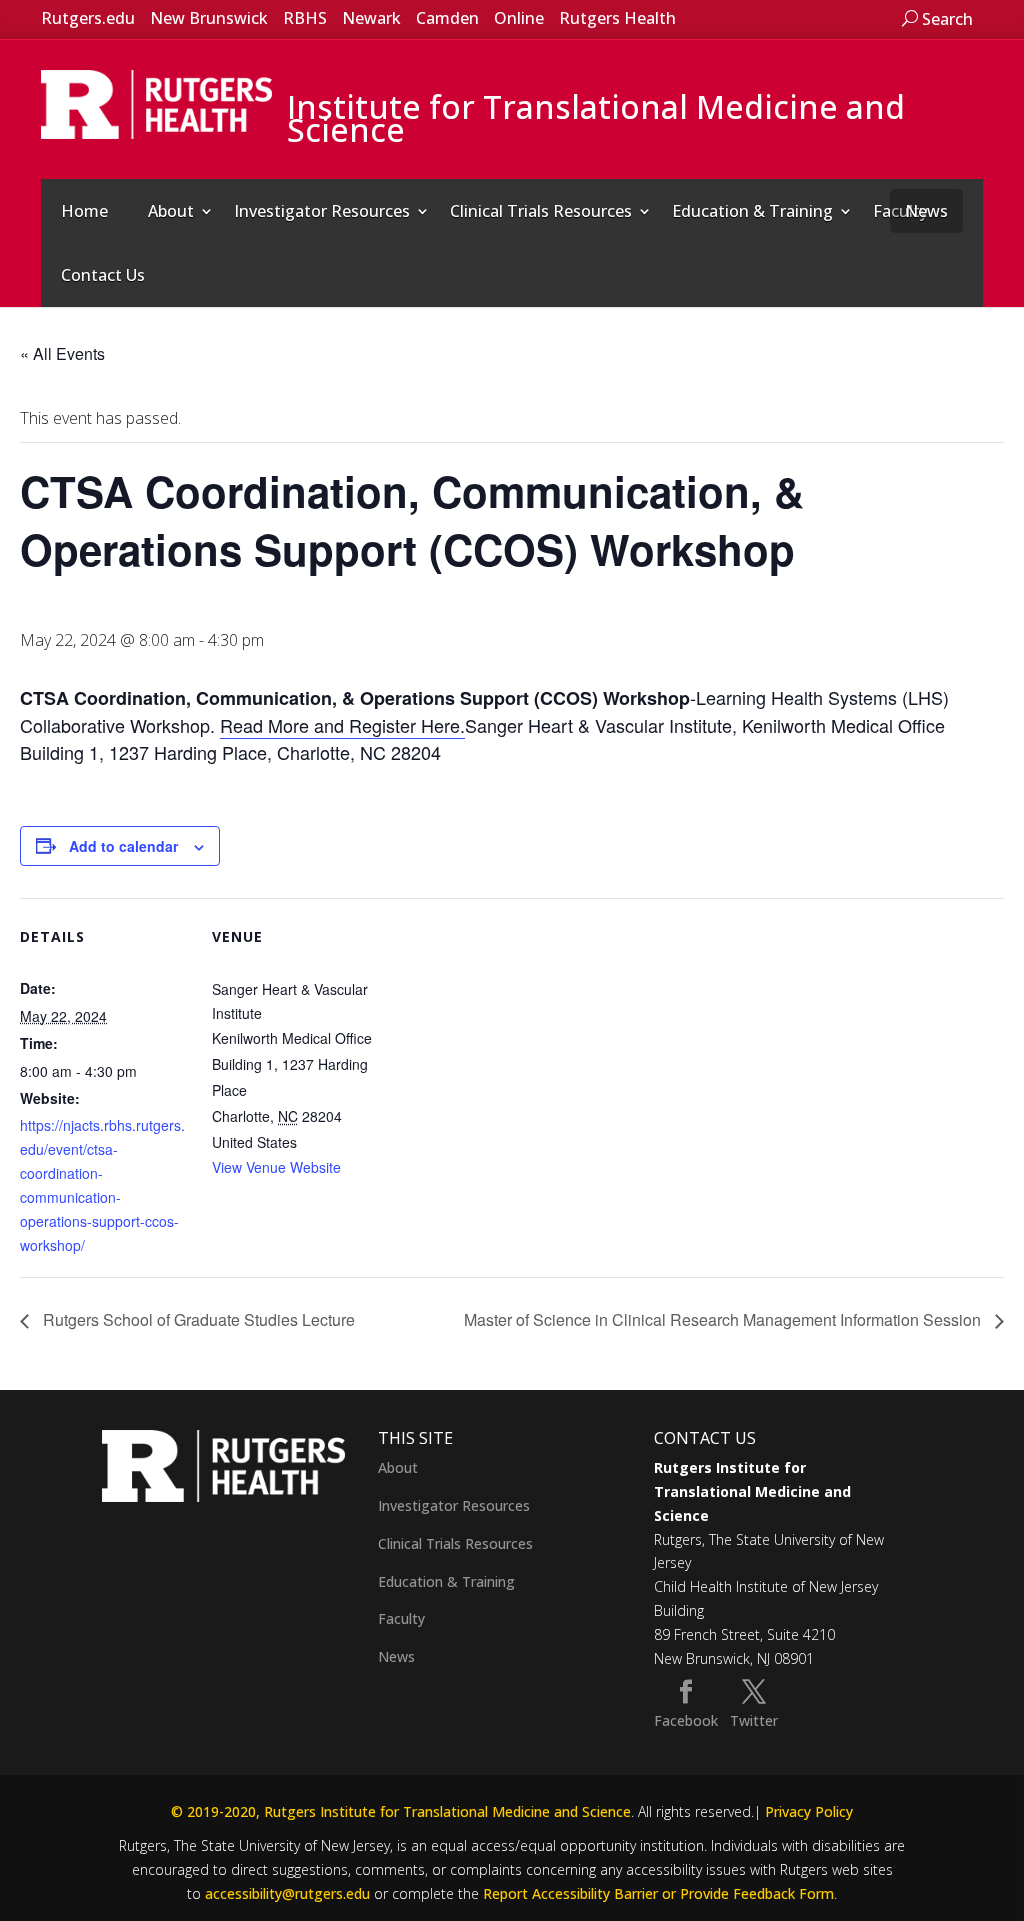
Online (519, 18)
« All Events (62, 353)
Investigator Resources (322, 211)
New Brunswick (209, 18)
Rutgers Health (617, 18)
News (926, 211)
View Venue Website (276, 1167)
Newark (371, 18)
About (171, 211)
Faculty (401, 1618)
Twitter (754, 1720)
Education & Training (752, 211)
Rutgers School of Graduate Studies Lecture (197, 1319)
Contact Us (103, 275)
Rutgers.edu (88, 18)
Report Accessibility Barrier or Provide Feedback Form (658, 1893)
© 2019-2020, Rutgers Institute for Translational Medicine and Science (401, 1811)
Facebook (686, 1720)
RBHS (305, 18)
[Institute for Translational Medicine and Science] (157, 103)
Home (84, 211)
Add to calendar (123, 846)
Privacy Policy (809, 1811)
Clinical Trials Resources (541, 211)
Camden (447, 18)
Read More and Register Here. (342, 725)
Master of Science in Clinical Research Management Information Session (724, 1319)
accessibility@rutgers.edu (287, 1893)
